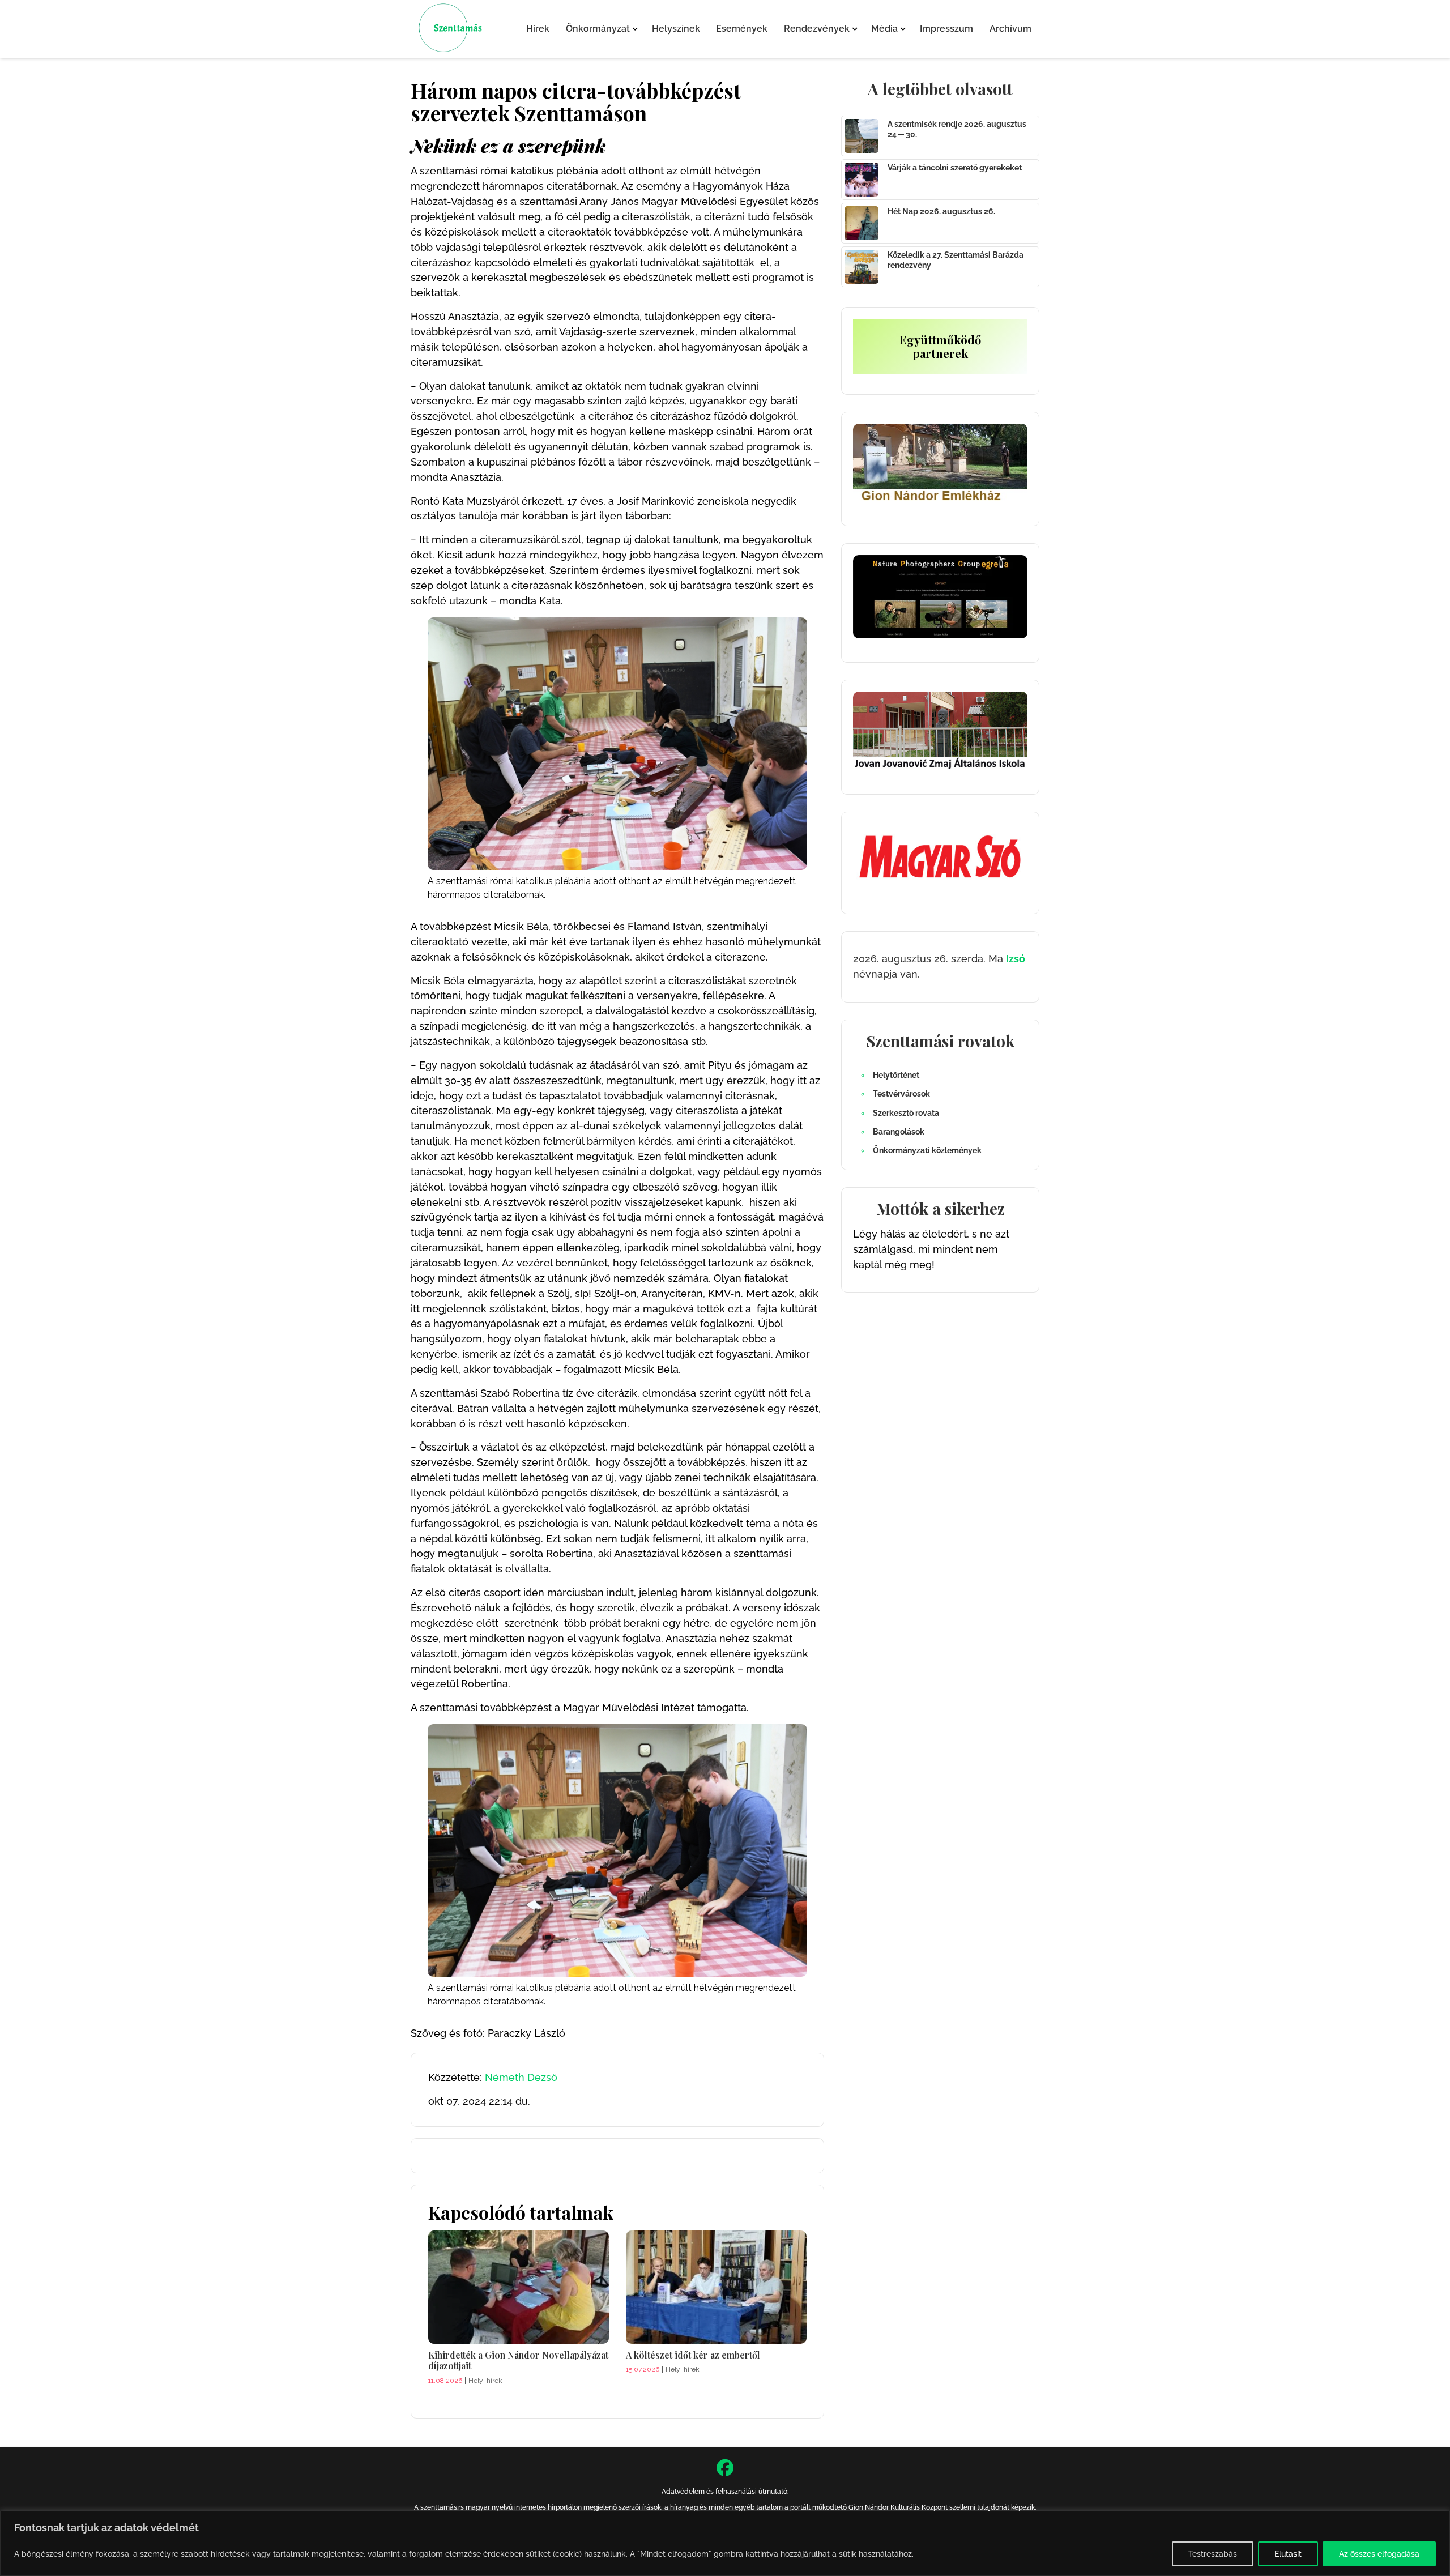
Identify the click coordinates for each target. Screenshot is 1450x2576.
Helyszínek (676, 29)
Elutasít (1288, 2554)
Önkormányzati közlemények (927, 1150)
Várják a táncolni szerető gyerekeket (955, 168)
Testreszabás (1213, 2554)
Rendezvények (817, 29)
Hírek (538, 29)
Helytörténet (896, 1075)
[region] (725, 2543)
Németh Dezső (521, 2077)
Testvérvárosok (901, 1094)
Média (884, 29)
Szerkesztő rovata (906, 1113)
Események (742, 29)
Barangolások (899, 1132)
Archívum (1010, 29)
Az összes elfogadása (1379, 2554)
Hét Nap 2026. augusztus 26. (941, 211)
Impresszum (946, 29)
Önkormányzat (598, 29)
